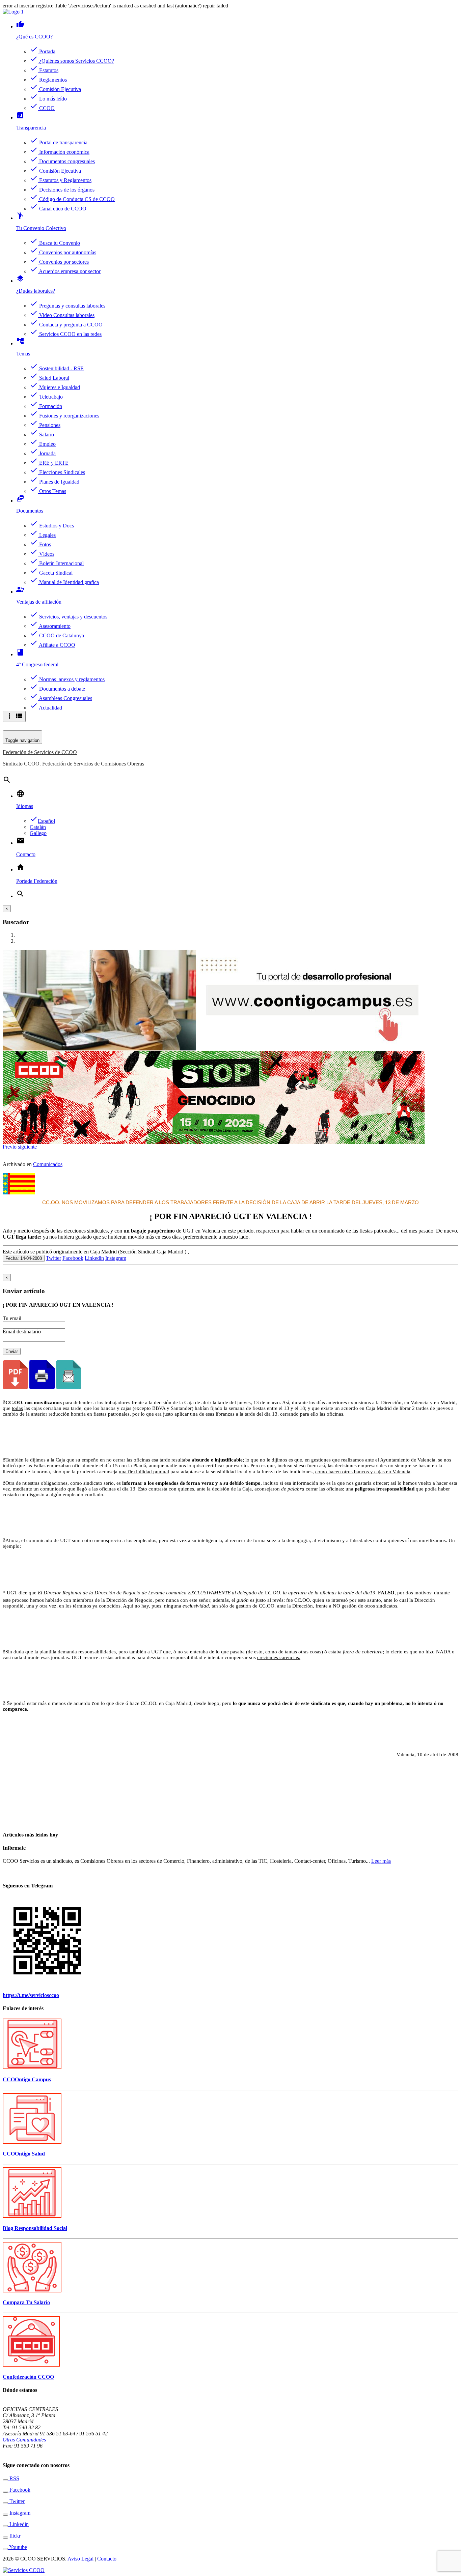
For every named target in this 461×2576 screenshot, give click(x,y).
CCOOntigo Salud (24, 2154)
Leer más (381, 1861)
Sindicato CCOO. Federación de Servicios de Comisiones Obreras (73, 764)
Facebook (73, 1258)
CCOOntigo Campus (27, 2079)
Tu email (12, 1318)
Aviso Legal (80, 2559)
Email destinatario (22, 1332)
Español (42, 821)
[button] (10, 1147)
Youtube (18, 2547)
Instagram (116, 1258)
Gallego (38, 833)
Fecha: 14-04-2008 (24, 1258)
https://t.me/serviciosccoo (31, 1995)
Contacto (107, 2559)
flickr (14, 2536)
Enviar (12, 1351)
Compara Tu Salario (26, 2302)
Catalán (38, 827)
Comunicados (48, 1164)
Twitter (53, 1258)
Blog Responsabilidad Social (35, 2228)
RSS (14, 2478)
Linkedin (94, 1258)
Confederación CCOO (28, 2377)
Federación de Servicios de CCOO (40, 752)
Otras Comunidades (24, 2440)
